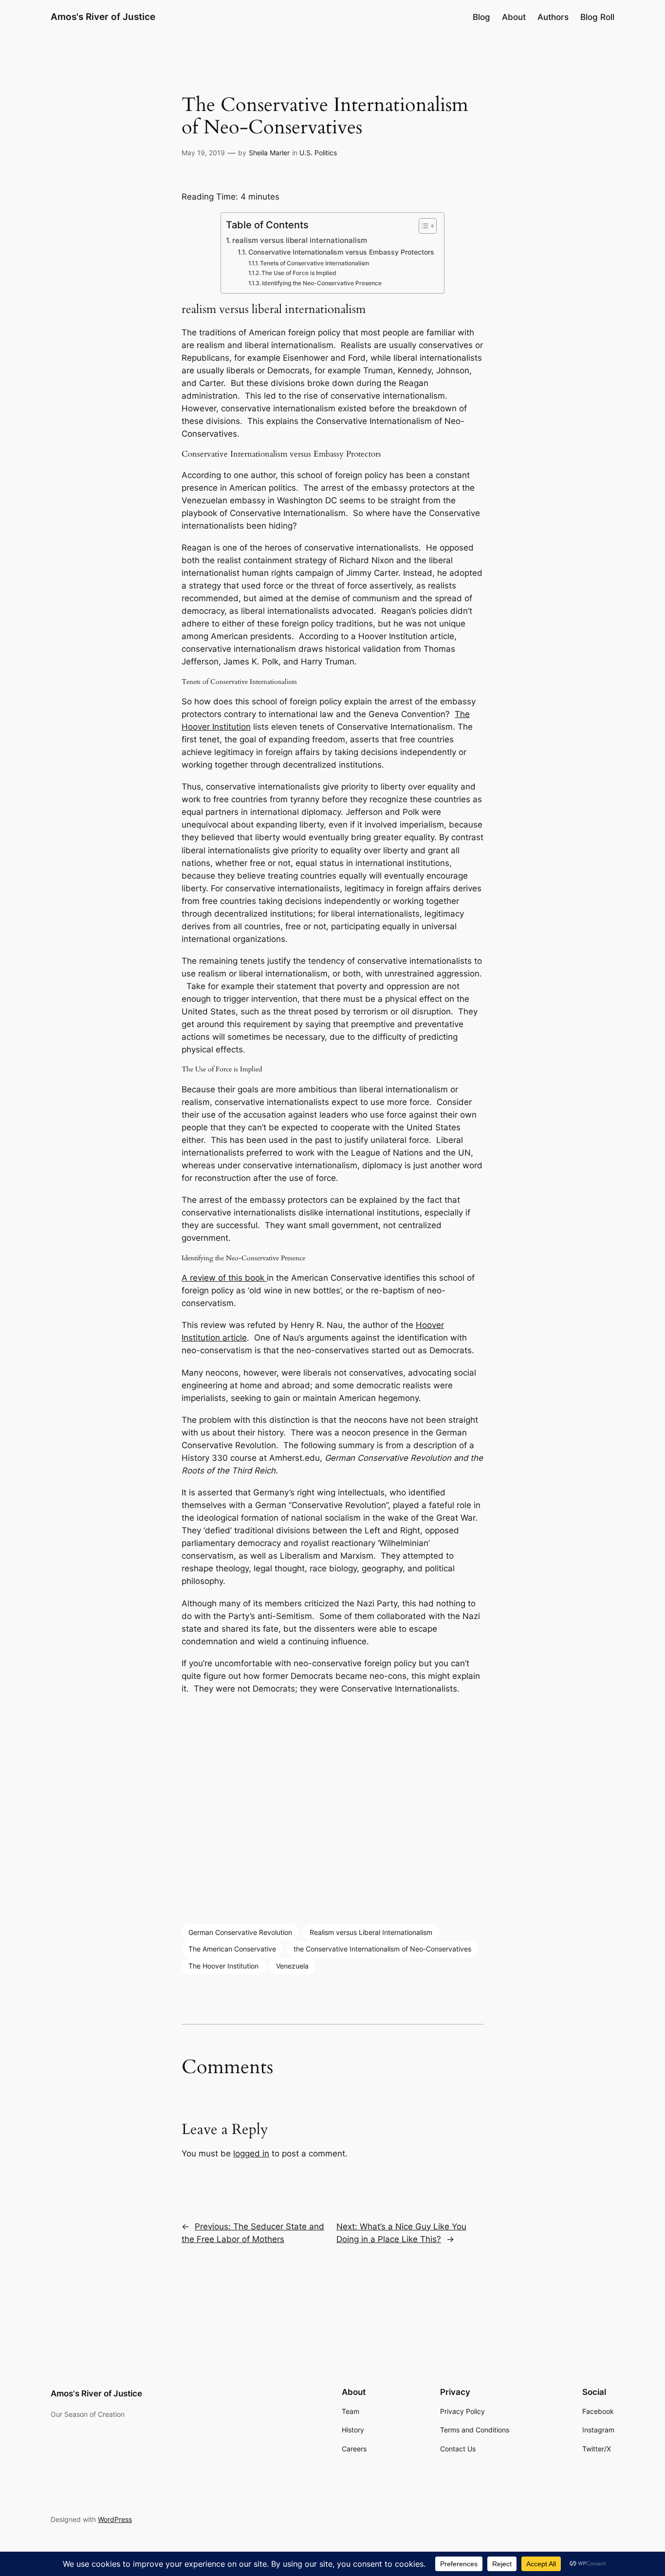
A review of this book (224, 1278)
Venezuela (292, 1966)
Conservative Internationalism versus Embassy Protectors (341, 252)
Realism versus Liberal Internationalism (371, 1932)
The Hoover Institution (223, 1966)
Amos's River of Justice (103, 17)
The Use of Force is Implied (299, 273)
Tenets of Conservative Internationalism (315, 263)
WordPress (115, 2519)
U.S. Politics (318, 153)
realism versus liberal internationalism (300, 240)
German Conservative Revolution (240, 1932)
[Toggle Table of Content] (423, 226)
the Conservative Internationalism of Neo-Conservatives (382, 1949)
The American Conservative (232, 1949)
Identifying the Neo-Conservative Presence (322, 283)
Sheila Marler (269, 153)
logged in (251, 2153)
